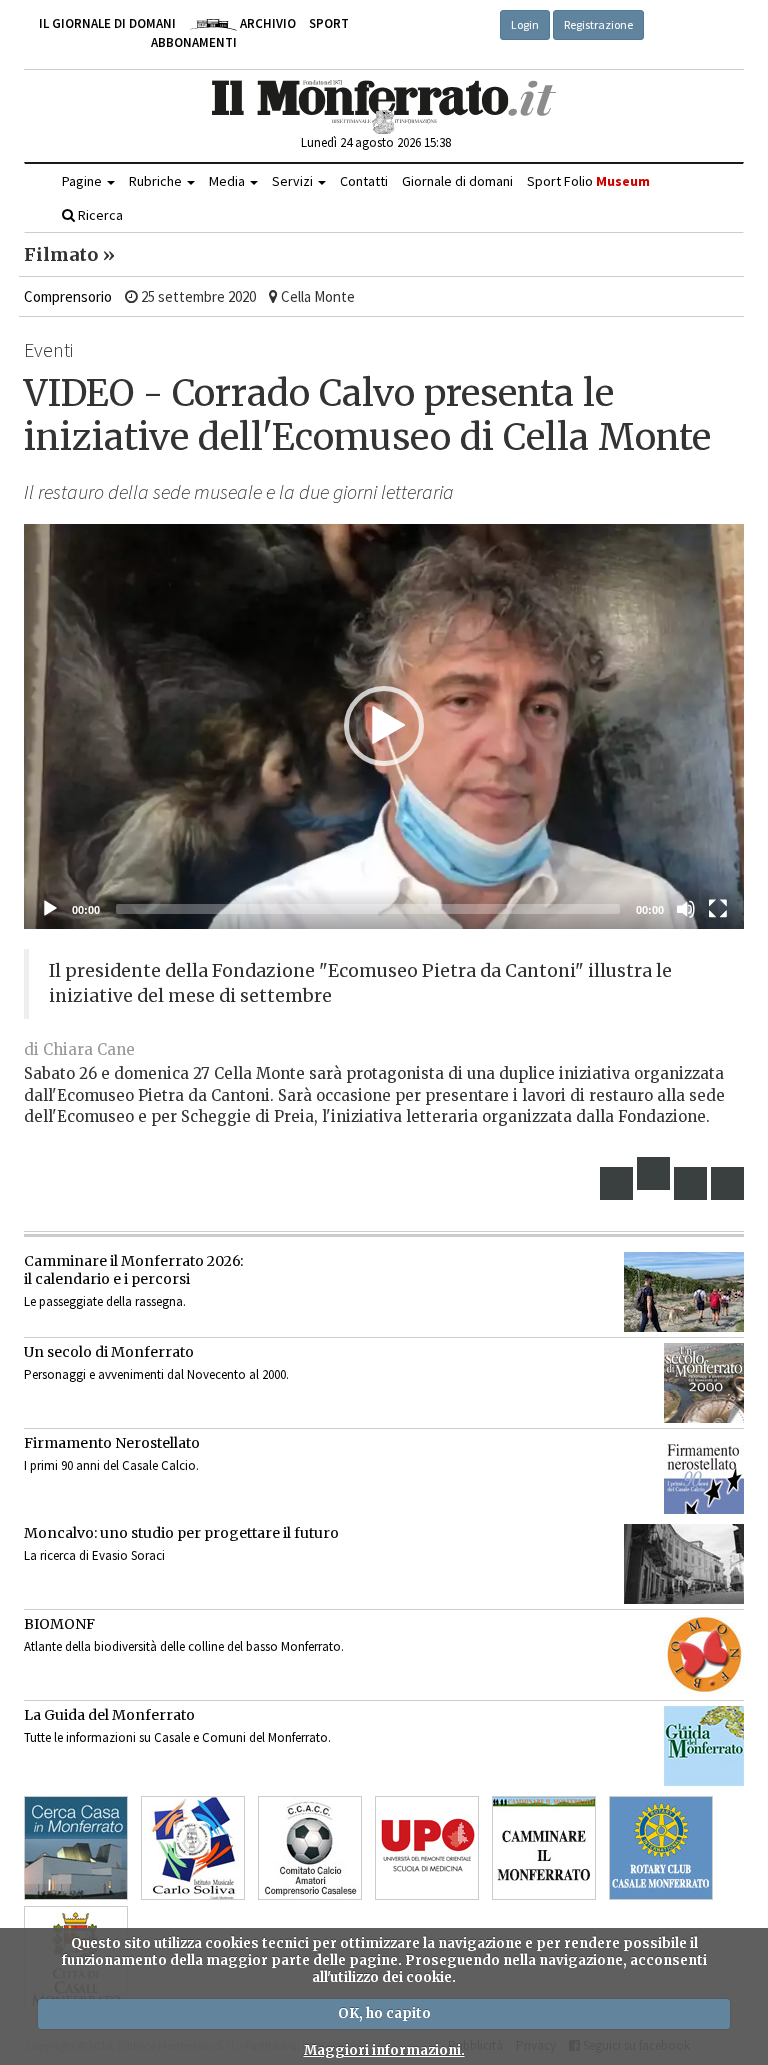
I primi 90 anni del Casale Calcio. (111, 1465)
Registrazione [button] (598, 24)
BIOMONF (59, 1624)
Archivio (266, 23)
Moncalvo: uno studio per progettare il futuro (181, 1533)
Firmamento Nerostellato (112, 1443)
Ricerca (99, 215)
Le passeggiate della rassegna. (105, 1301)
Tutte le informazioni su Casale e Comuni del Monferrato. (177, 1737)
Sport (329, 23)
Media (228, 181)
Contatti (364, 181)
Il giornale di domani (107, 23)
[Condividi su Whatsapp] (728, 1183)
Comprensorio (68, 296)
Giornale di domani (457, 181)
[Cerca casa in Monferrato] (76, 1848)
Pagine (83, 181)
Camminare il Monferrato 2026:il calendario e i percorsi (133, 1270)
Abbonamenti (194, 42)
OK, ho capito (384, 2013)
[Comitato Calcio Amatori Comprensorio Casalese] (310, 1848)
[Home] (384, 107)
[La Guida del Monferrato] (704, 1746)
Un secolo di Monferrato (109, 1352)
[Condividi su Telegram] (691, 1183)
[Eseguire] (50, 909)
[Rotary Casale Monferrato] (661, 1848)
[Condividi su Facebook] (617, 1183)
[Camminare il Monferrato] (544, 1848)
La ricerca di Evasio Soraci (94, 1555)
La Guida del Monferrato (109, 1715)
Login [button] (525, 24)
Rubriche (157, 181)
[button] (384, 726)
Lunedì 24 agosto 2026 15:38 (376, 142)
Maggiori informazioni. (384, 2050)
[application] (384, 726)
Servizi (294, 181)
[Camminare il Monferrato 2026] (684, 1292)
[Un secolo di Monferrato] (704, 1383)
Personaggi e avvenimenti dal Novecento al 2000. (156, 1374)
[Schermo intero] (718, 909)
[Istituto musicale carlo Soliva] (193, 1848)
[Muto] (686, 909)
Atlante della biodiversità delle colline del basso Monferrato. (184, 1646)
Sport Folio (588, 181)
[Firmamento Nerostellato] (704, 1474)
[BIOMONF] (704, 1655)
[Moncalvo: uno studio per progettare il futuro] (684, 1564)
